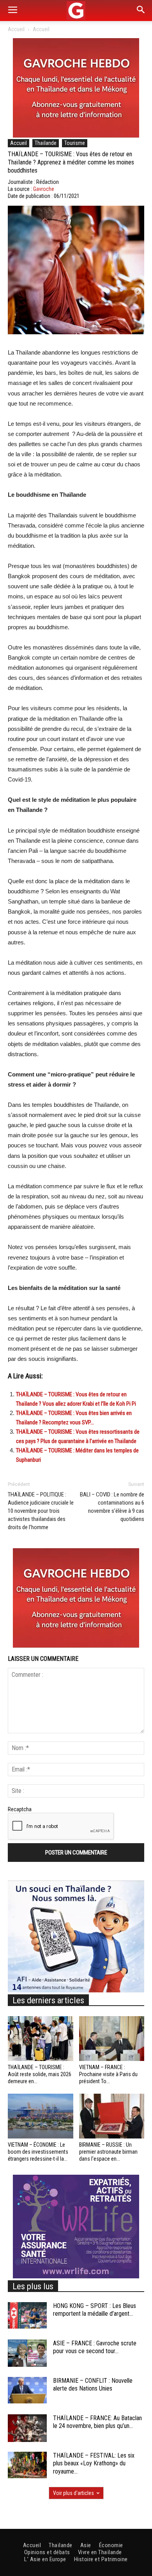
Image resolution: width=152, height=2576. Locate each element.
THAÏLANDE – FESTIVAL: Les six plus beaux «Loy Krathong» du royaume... (94, 2464)
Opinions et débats (47, 2552)
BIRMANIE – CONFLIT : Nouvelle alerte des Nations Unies (93, 2385)
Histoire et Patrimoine (101, 2559)
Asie (86, 2545)
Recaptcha (20, 1809)
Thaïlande (46, 143)
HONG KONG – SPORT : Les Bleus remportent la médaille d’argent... (95, 2310)
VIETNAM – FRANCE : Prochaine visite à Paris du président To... (108, 2074)
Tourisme (75, 143)
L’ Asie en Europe (45, 2559)
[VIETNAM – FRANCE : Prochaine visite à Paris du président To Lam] (112, 2039)
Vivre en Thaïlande (100, 2552)
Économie (111, 2545)
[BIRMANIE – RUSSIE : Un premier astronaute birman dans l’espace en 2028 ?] (112, 2116)
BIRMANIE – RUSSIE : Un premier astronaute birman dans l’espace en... (108, 2152)
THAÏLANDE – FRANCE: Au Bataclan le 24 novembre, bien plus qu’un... (97, 2422)
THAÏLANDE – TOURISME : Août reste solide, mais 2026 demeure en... (40, 2074)
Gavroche (44, 189)
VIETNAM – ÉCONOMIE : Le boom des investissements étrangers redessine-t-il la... (38, 2152)
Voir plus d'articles (73, 2493)
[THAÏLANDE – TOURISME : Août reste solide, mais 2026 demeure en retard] (41, 2039)
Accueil (16, 29)
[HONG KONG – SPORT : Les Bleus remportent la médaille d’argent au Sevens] (27, 2316)
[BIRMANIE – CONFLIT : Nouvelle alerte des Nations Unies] (27, 2390)
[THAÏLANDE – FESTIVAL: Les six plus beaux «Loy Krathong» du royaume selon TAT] (27, 2465)
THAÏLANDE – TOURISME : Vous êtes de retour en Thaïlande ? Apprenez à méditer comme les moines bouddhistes (71, 162)
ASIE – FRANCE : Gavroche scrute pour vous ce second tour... (95, 2347)
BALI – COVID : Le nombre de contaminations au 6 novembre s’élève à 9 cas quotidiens (112, 1507)
